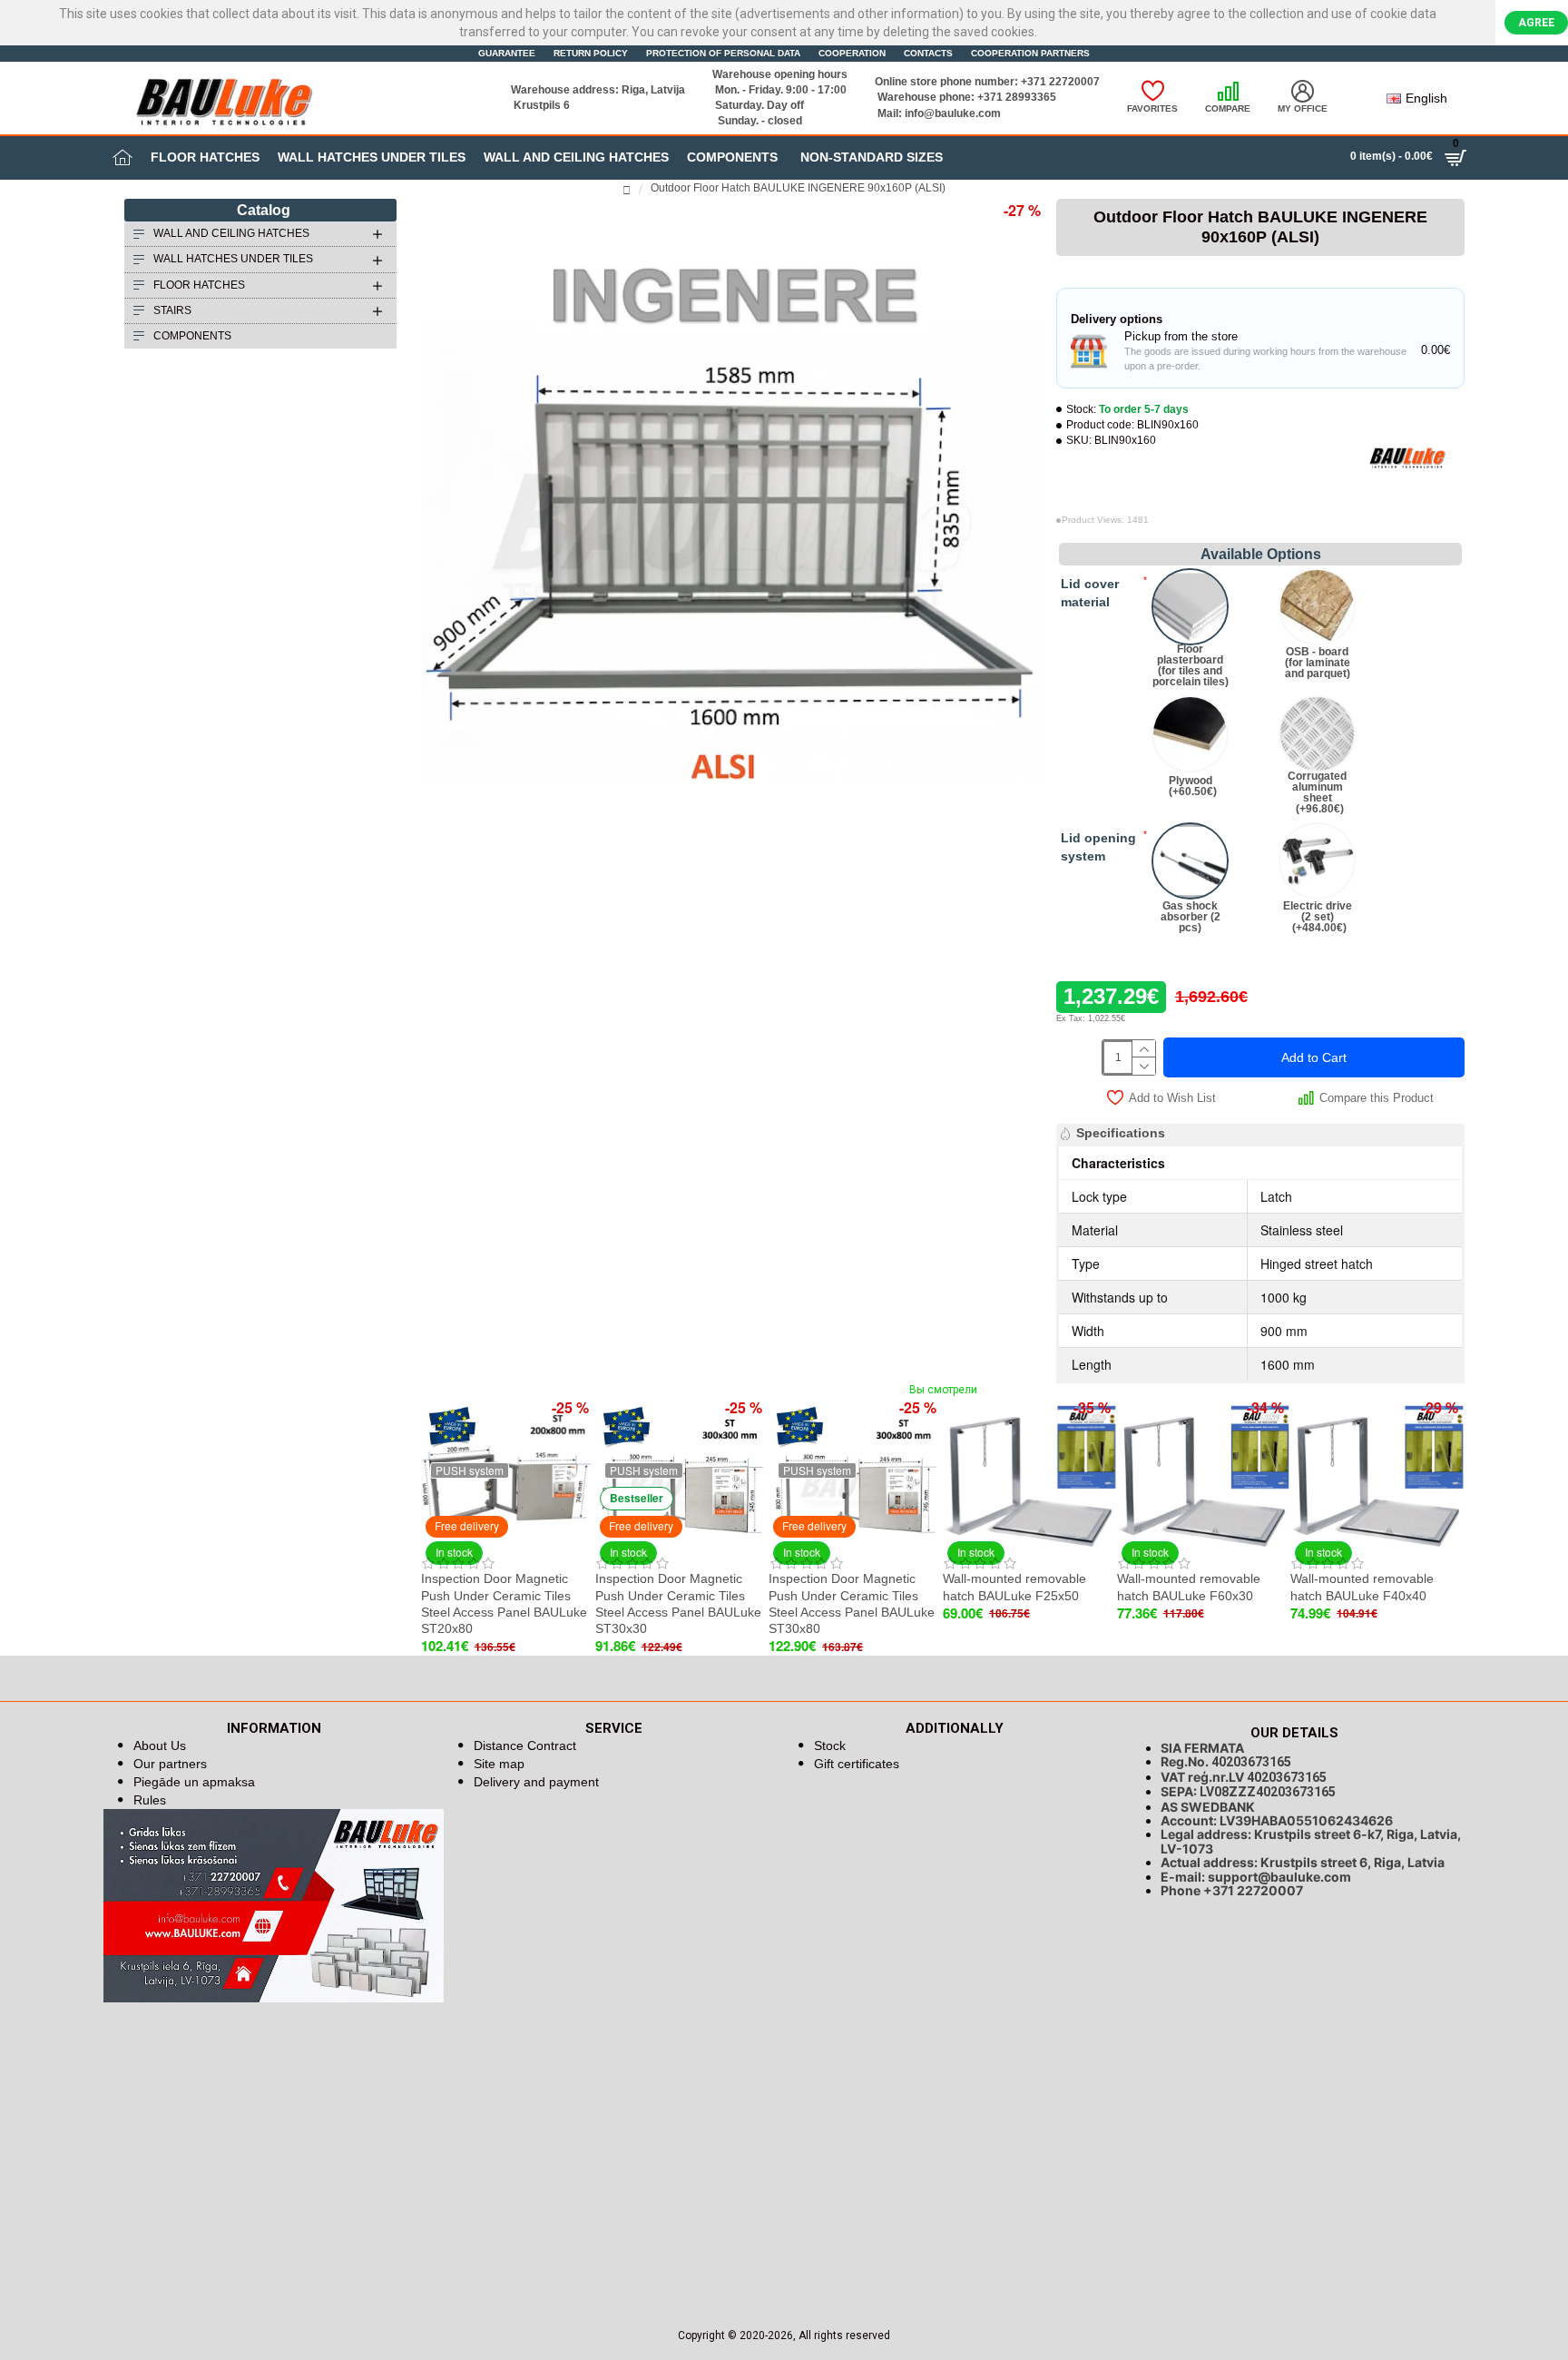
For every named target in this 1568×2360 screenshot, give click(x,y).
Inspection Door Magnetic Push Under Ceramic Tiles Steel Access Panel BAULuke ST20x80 (504, 1603)
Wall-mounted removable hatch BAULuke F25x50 (1014, 1587)
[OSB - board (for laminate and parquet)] (1317, 607)
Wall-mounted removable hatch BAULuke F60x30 (1189, 1587)
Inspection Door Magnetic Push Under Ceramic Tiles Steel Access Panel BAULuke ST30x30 (678, 1603)
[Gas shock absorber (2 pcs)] (1190, 861)
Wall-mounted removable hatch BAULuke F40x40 (1362, 1587)
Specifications (1121, 1133)
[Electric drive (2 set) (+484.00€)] (1317, 861)
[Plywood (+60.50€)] (1190, 734)
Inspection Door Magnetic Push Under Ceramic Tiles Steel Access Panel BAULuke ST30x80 (852, 1603)
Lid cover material (1090, 593)
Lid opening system (1098, 847)
